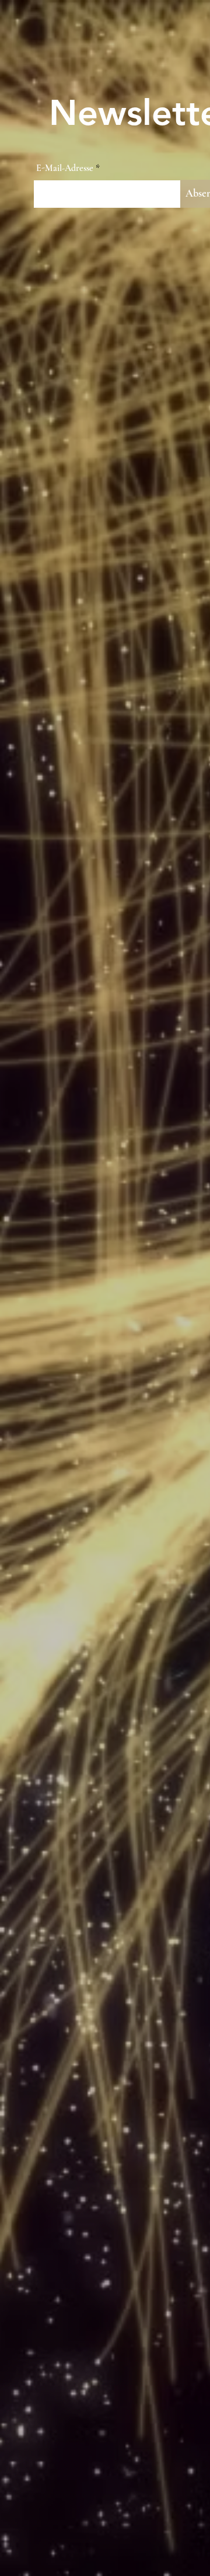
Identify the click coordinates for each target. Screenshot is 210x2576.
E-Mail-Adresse (65, 168)
